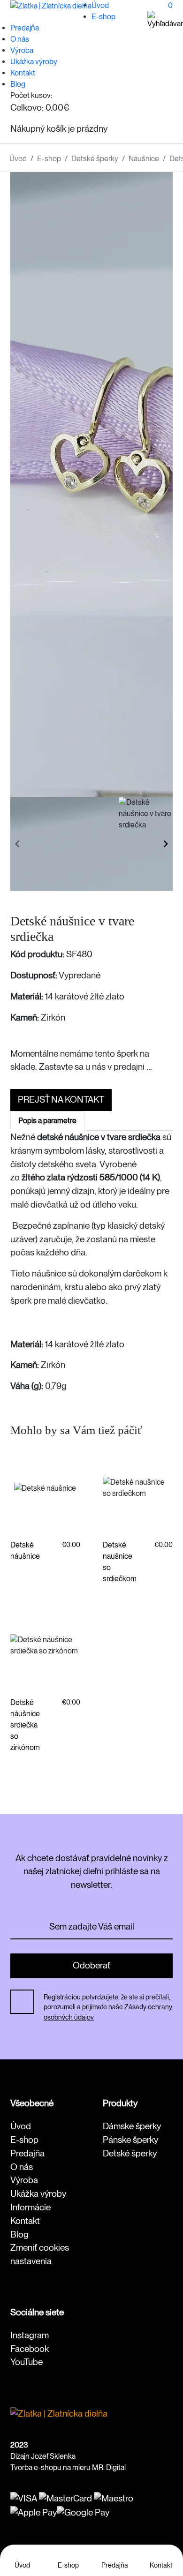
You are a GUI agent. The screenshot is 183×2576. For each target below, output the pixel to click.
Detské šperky (95, 159)
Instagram (30, 2335)
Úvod (100, 5)
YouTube (27, 2362)
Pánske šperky (130, 2140)
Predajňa (25, 28)
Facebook (30, 2349)
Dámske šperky (132, 2126)
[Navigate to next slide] (166, 844)
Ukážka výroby (34, 62)
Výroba (22, 50)
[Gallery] (92, 484)
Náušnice (144, 159)
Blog (18, 84)
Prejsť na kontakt (61, 1100)
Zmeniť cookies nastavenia (40, 2254)
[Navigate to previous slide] (17, 844)
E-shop (103, 17)
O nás (20, 39)
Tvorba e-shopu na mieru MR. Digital (68, 2467)
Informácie (30, 2207)
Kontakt (23, 73)
